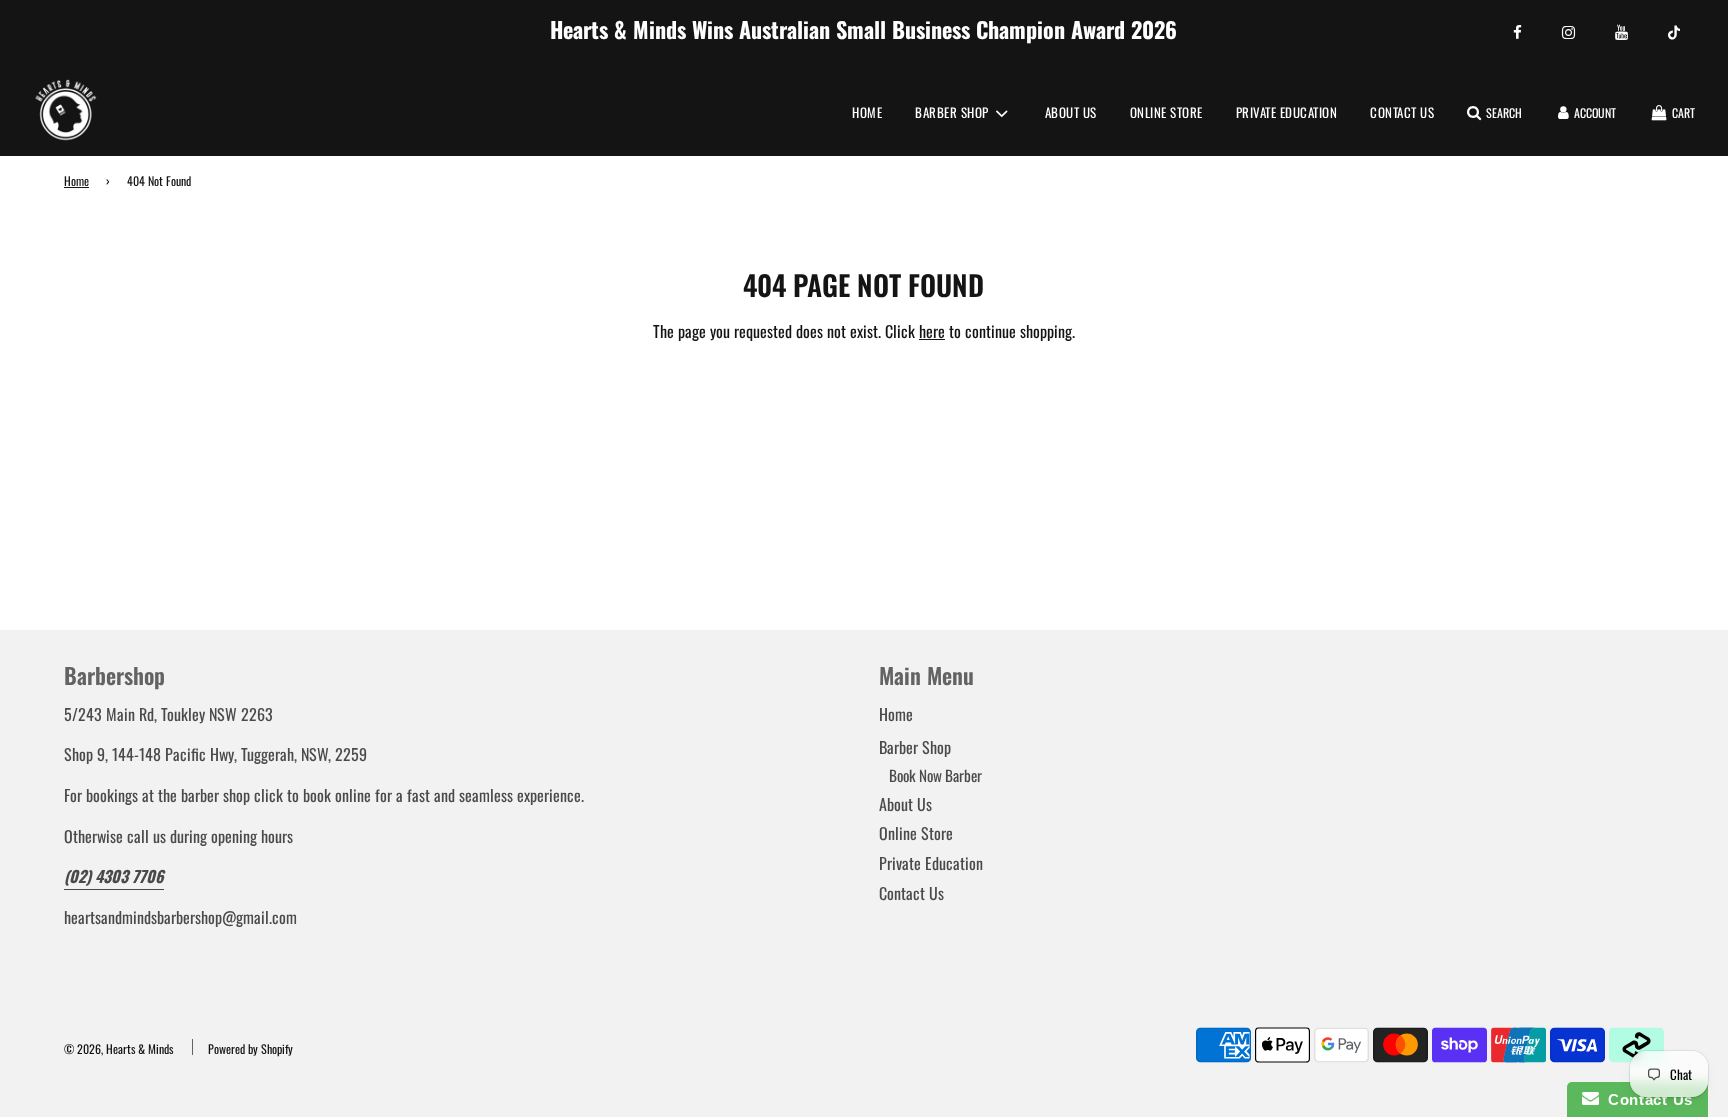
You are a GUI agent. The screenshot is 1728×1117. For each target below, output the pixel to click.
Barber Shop (915, 747)
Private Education (1287, 112)
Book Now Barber (935, 775)
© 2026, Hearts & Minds (118, 1048)
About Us (1071, 112)
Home (867, 112)
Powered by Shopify (250, 1048)
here (932, 331)
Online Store (1166, 112)
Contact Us (1402, 112)
